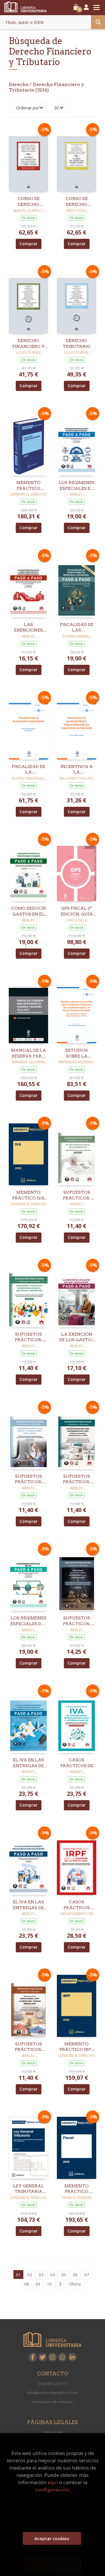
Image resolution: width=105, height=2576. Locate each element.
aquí (53, 2482)
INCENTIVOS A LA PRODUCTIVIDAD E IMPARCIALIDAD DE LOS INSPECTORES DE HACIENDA (77, 770)
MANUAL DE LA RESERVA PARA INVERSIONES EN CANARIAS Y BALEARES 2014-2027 (29, 1053)
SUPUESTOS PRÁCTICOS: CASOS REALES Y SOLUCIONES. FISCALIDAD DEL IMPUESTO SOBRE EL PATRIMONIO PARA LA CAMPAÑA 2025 (77, 1621)
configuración (52, 2490)
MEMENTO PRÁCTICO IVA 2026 (28, 1195)
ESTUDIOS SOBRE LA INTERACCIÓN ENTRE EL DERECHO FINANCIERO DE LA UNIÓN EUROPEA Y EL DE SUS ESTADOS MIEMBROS (77, 1053)
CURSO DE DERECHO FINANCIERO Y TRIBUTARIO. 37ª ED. (28, 202)
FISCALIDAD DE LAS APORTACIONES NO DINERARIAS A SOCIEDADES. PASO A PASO (77, 628)
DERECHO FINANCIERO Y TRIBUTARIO (28, 344)
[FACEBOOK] (33, 2357)
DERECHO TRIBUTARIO (77, 343)
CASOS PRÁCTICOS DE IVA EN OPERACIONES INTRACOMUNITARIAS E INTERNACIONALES (77, 1763)
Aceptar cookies (52, 2538)
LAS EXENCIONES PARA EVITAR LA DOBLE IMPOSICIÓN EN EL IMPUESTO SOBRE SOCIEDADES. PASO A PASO (29, 628)
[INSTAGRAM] (52, 2357)
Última (75, 2284)
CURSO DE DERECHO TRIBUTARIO (77, 202)
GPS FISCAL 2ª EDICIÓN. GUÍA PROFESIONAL (77, 911)
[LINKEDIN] (72, 2357)
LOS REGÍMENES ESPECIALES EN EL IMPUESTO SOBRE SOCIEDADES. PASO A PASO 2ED (77, 486)
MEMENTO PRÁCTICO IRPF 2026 (77, 2047)
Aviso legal (53, 2432)
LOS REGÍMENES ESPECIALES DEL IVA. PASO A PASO (29, 1621)
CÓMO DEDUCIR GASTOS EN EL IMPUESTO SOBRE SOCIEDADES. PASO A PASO (29, 911)
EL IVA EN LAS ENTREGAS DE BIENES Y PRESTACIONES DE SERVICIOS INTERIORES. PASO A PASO (29, 1905)
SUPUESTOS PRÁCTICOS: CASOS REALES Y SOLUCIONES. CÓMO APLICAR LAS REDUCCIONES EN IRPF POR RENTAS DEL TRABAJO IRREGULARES (29, 2047)
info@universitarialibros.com (53, 2393)
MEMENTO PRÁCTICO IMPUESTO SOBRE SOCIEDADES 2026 (29, 486)
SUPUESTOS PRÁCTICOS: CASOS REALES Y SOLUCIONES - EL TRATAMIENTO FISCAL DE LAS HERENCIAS (77, 1195)
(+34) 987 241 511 (52, 2384)
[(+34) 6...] (62, 2357)
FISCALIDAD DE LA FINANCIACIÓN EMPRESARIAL (29, 770)
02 (30, 2275)
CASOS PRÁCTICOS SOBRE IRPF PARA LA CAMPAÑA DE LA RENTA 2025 (77, 1905)
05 (64, 2275)
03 (41, 2275)
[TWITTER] (43, 2357)
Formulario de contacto (53, 2402)
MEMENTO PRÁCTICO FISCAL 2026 (77, 2189)
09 (38, 2284)
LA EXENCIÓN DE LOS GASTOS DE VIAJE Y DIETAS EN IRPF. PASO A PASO (77, 1337)
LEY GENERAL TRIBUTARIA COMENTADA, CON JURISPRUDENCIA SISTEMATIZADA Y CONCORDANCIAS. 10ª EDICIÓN (28, 2189)
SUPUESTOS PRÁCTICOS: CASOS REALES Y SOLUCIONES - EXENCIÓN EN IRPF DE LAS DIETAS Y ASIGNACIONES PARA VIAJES (29, 1479)
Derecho (19, 84)
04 (52, 2275)
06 (75, 2275)
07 (87, 2275)
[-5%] (28, 158)
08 (27, 2284)
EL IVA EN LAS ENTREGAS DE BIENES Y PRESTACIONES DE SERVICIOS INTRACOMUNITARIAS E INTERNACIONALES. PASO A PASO (28, 1763)
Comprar (29, 244)
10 (49, 2284)
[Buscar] (98, 22)
